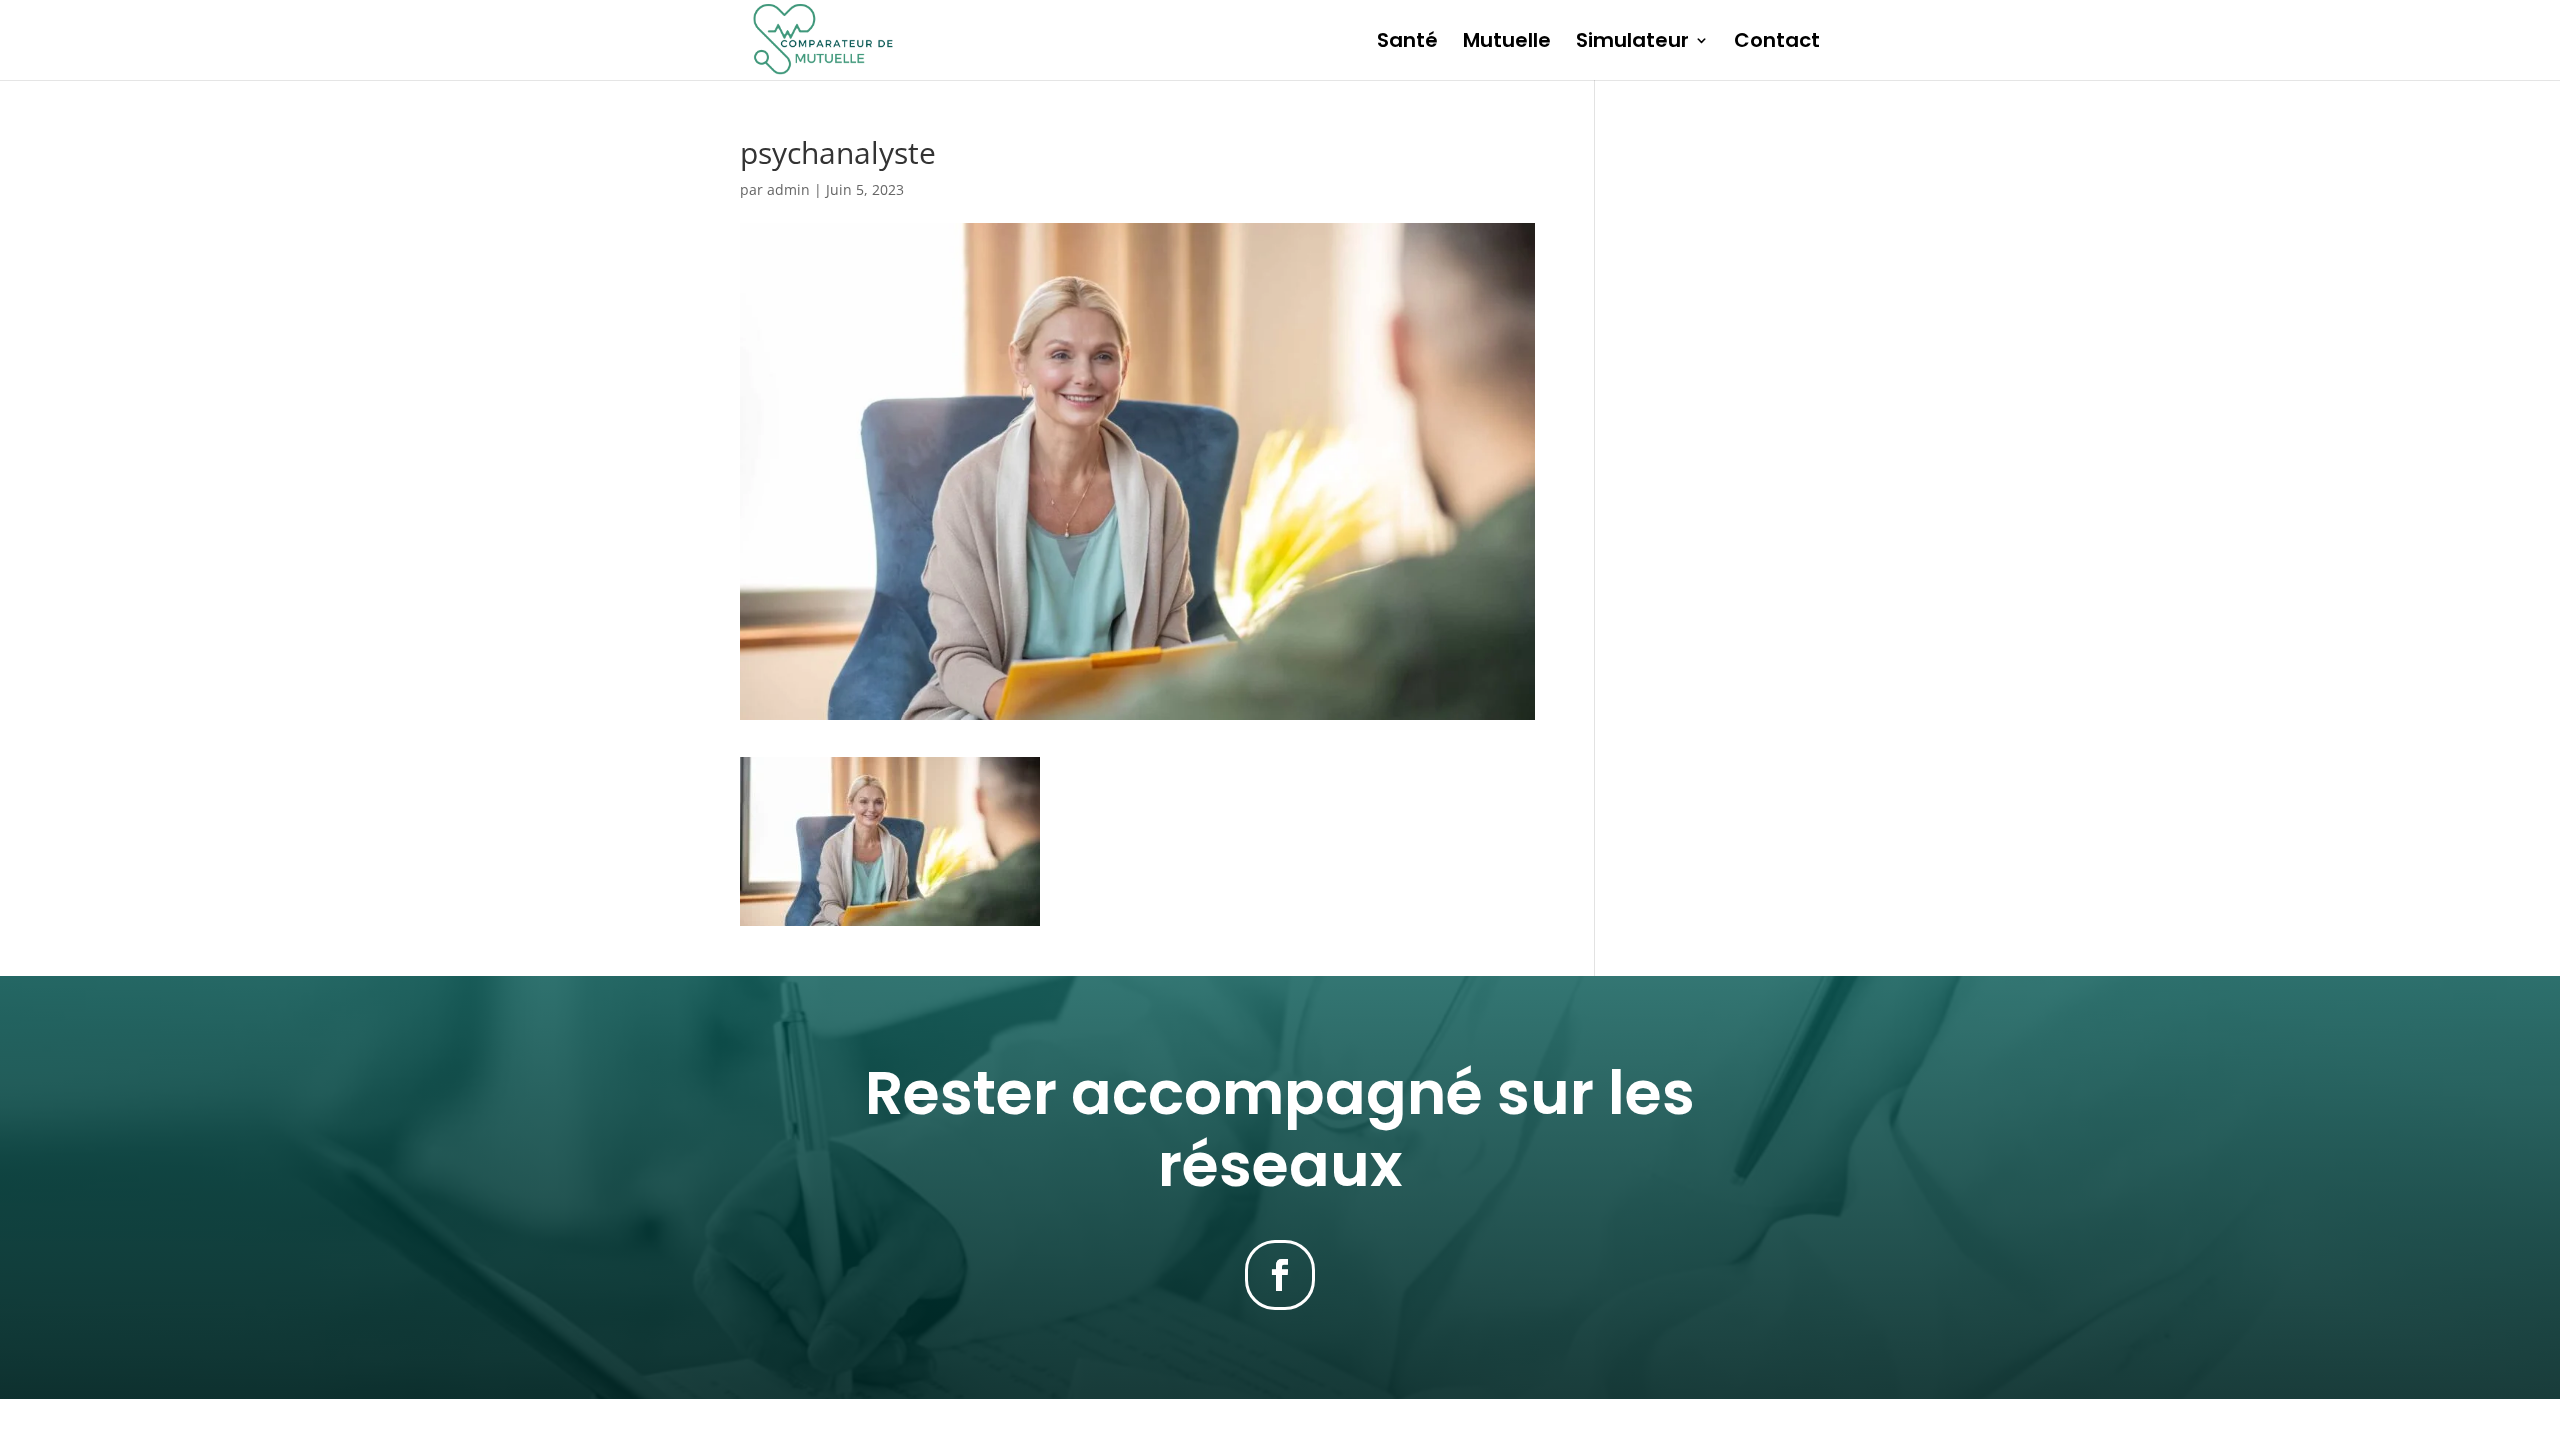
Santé (1407, 43)
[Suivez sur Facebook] (1280, 1275)
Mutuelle (1507, 43)
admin (788, 189)
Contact (1777, 43)
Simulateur (1632, 43)
